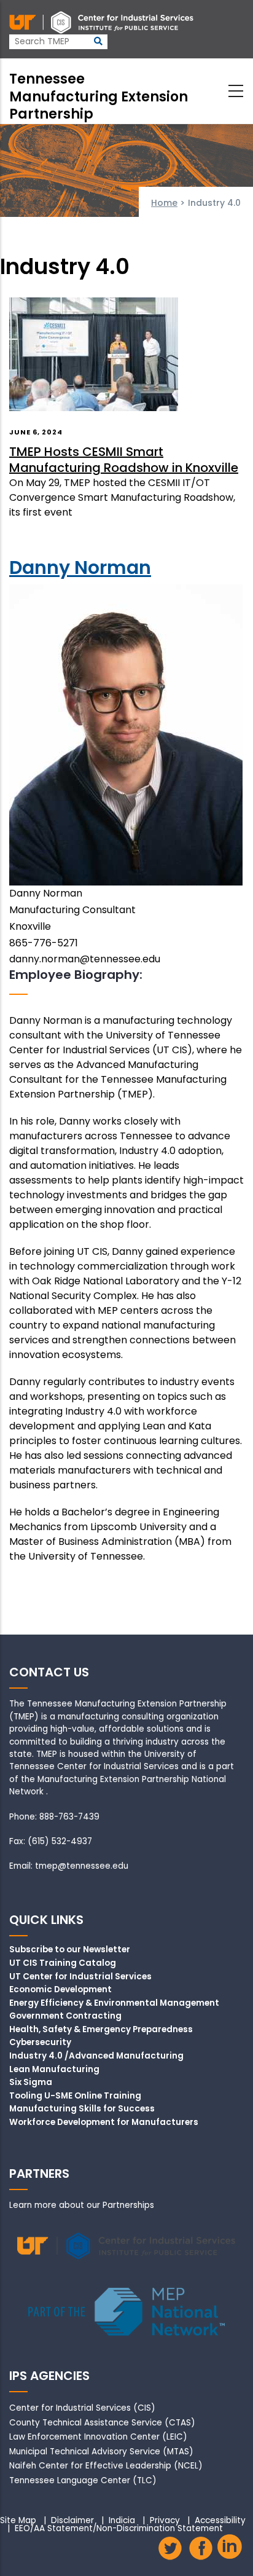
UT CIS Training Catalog (63, 1963)
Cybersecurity (40, 2043)
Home (164, 203)
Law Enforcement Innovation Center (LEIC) (98, 2437)
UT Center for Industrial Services (80, 1977)
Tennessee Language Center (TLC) (83, 2480)
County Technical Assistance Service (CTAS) (102, 2423)
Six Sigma (31, 2083)
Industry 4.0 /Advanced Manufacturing (96, 2056)
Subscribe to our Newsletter (70, 1950)
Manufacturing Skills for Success (82, 2109)
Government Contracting (65, 2016)
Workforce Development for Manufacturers (104, 2122)
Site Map (18, 2521)
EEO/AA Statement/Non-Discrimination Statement (119, 2529)
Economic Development (60, 1990)
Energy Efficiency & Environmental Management (114, 2003)
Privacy (165, 2521)
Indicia (122, 2521)
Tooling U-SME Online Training (75, 2096)
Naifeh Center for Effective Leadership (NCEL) (106, 2466)
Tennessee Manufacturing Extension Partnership (99, 96)
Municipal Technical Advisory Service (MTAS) (101, 2452)
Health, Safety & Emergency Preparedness (101, 2030)
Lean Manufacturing (54, 2070)
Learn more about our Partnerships (82, 2205)
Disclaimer (72, 2521)
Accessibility (220, 2521)
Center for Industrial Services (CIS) (82, 2408)
